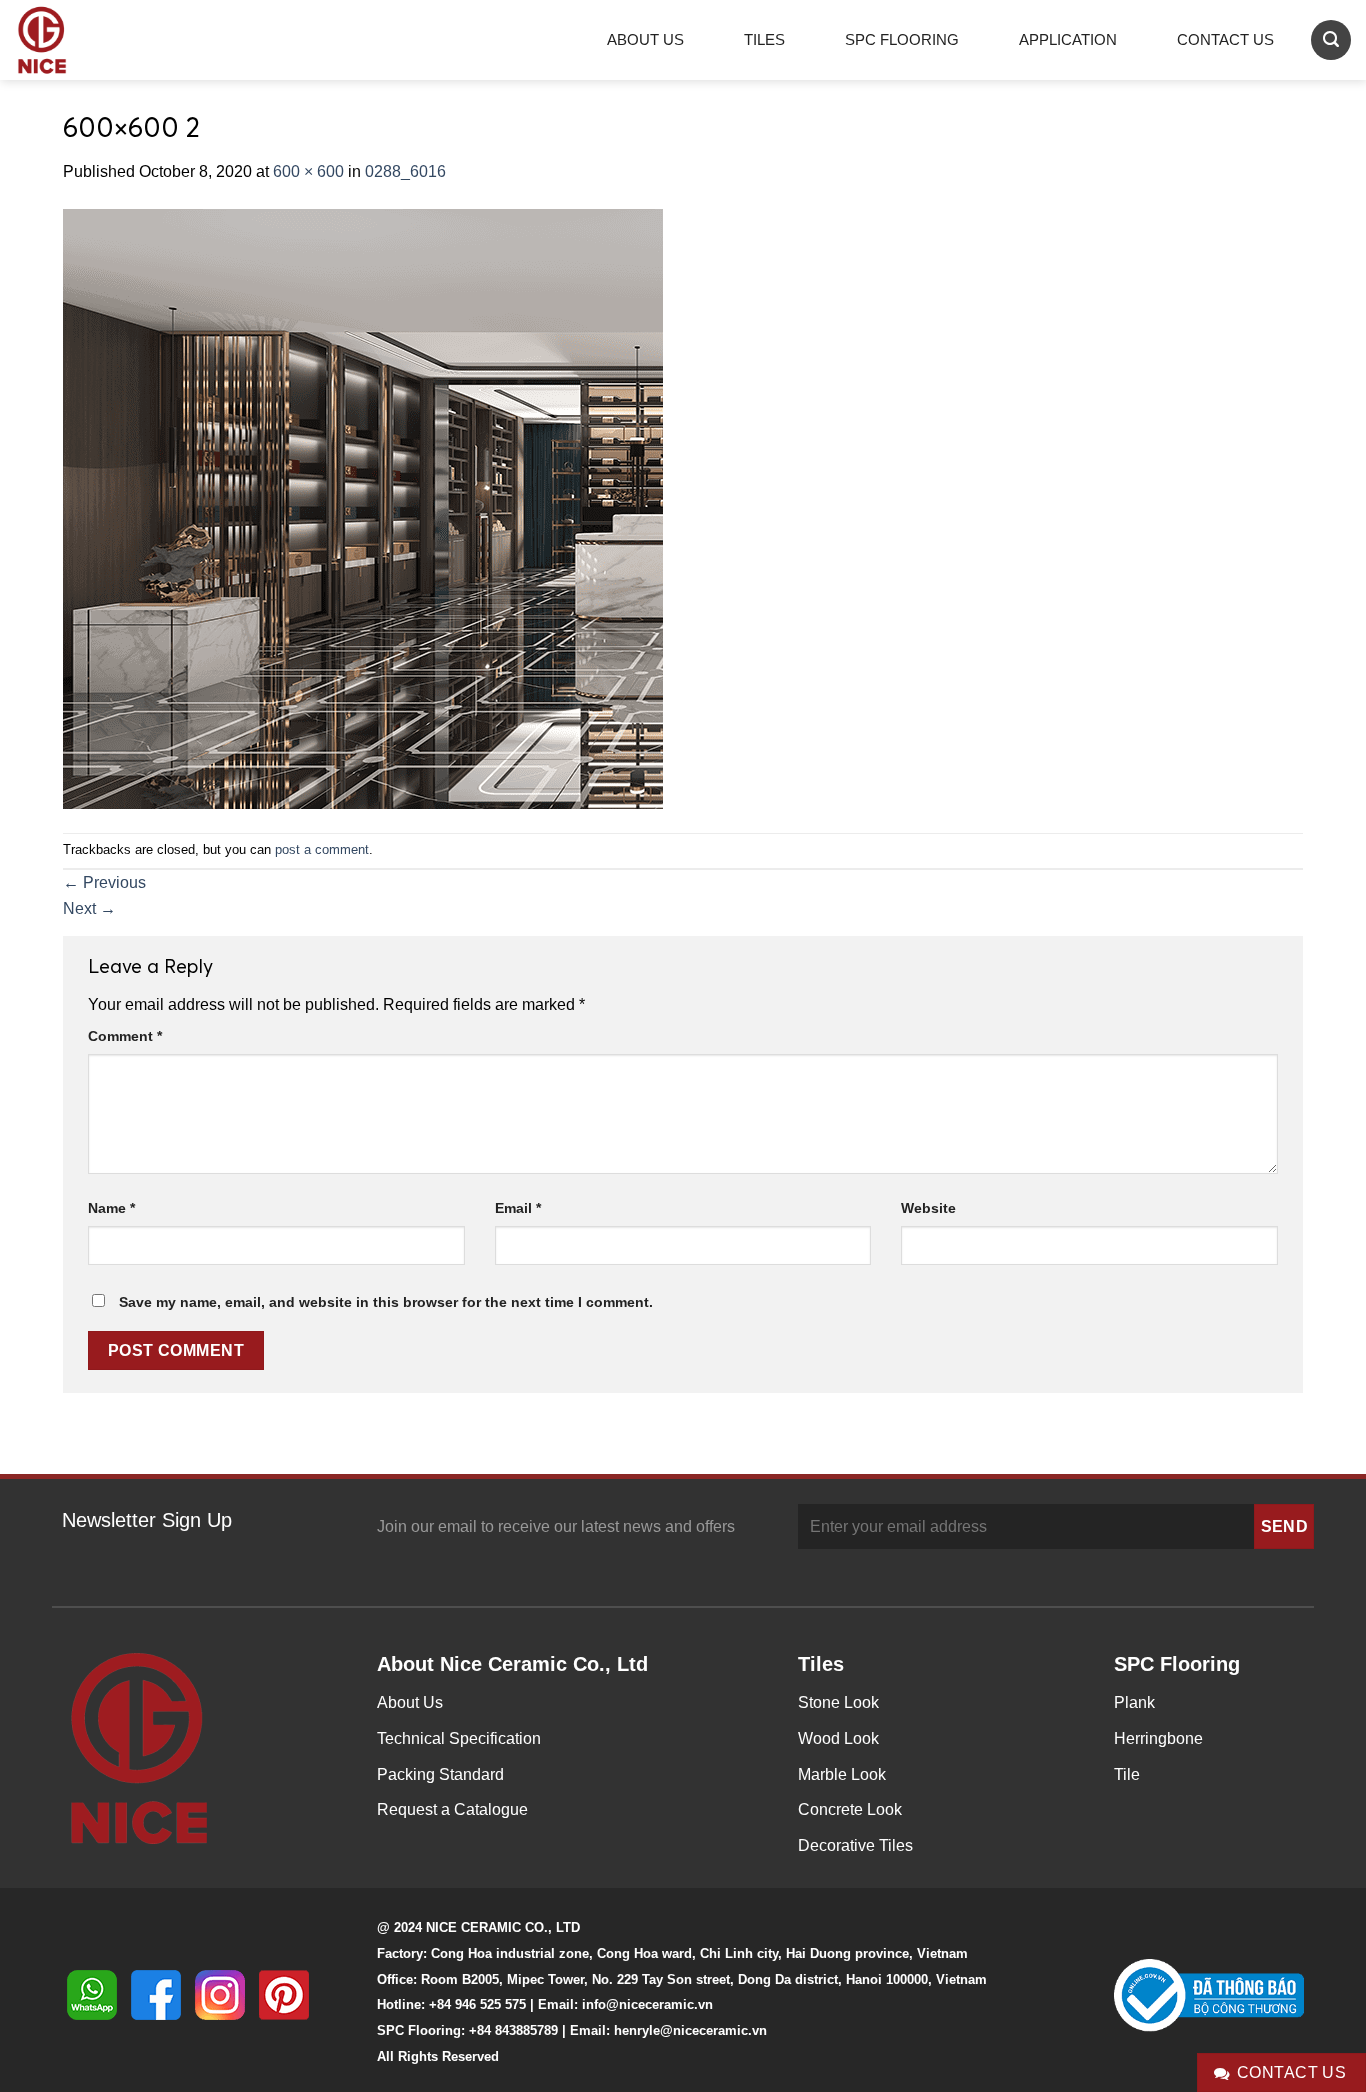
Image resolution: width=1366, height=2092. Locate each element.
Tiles (764, 39)
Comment (125, 1036)
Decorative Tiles (855, 1845)
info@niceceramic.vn (647, 2004)
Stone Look (838, 1702)
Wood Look (838, 1738)
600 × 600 (308, 171)
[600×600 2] (363, 507)
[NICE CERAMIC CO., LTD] (70, 40)
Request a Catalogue (452, 1809)
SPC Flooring (902, 39)
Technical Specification (459, 1738)
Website (928, 1208)
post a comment (322, 849)
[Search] (1331, 39)
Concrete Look (850, 1809)
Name (111, 1208)
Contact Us (1225, 39)
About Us (645, 39)
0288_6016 (405, 171)
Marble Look (842, 1774)
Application (1068, 39)
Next (89, 908)
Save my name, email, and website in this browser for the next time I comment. (386, 1302)
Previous (104, 882)
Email (518, 1208)
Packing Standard (440, 1774)
